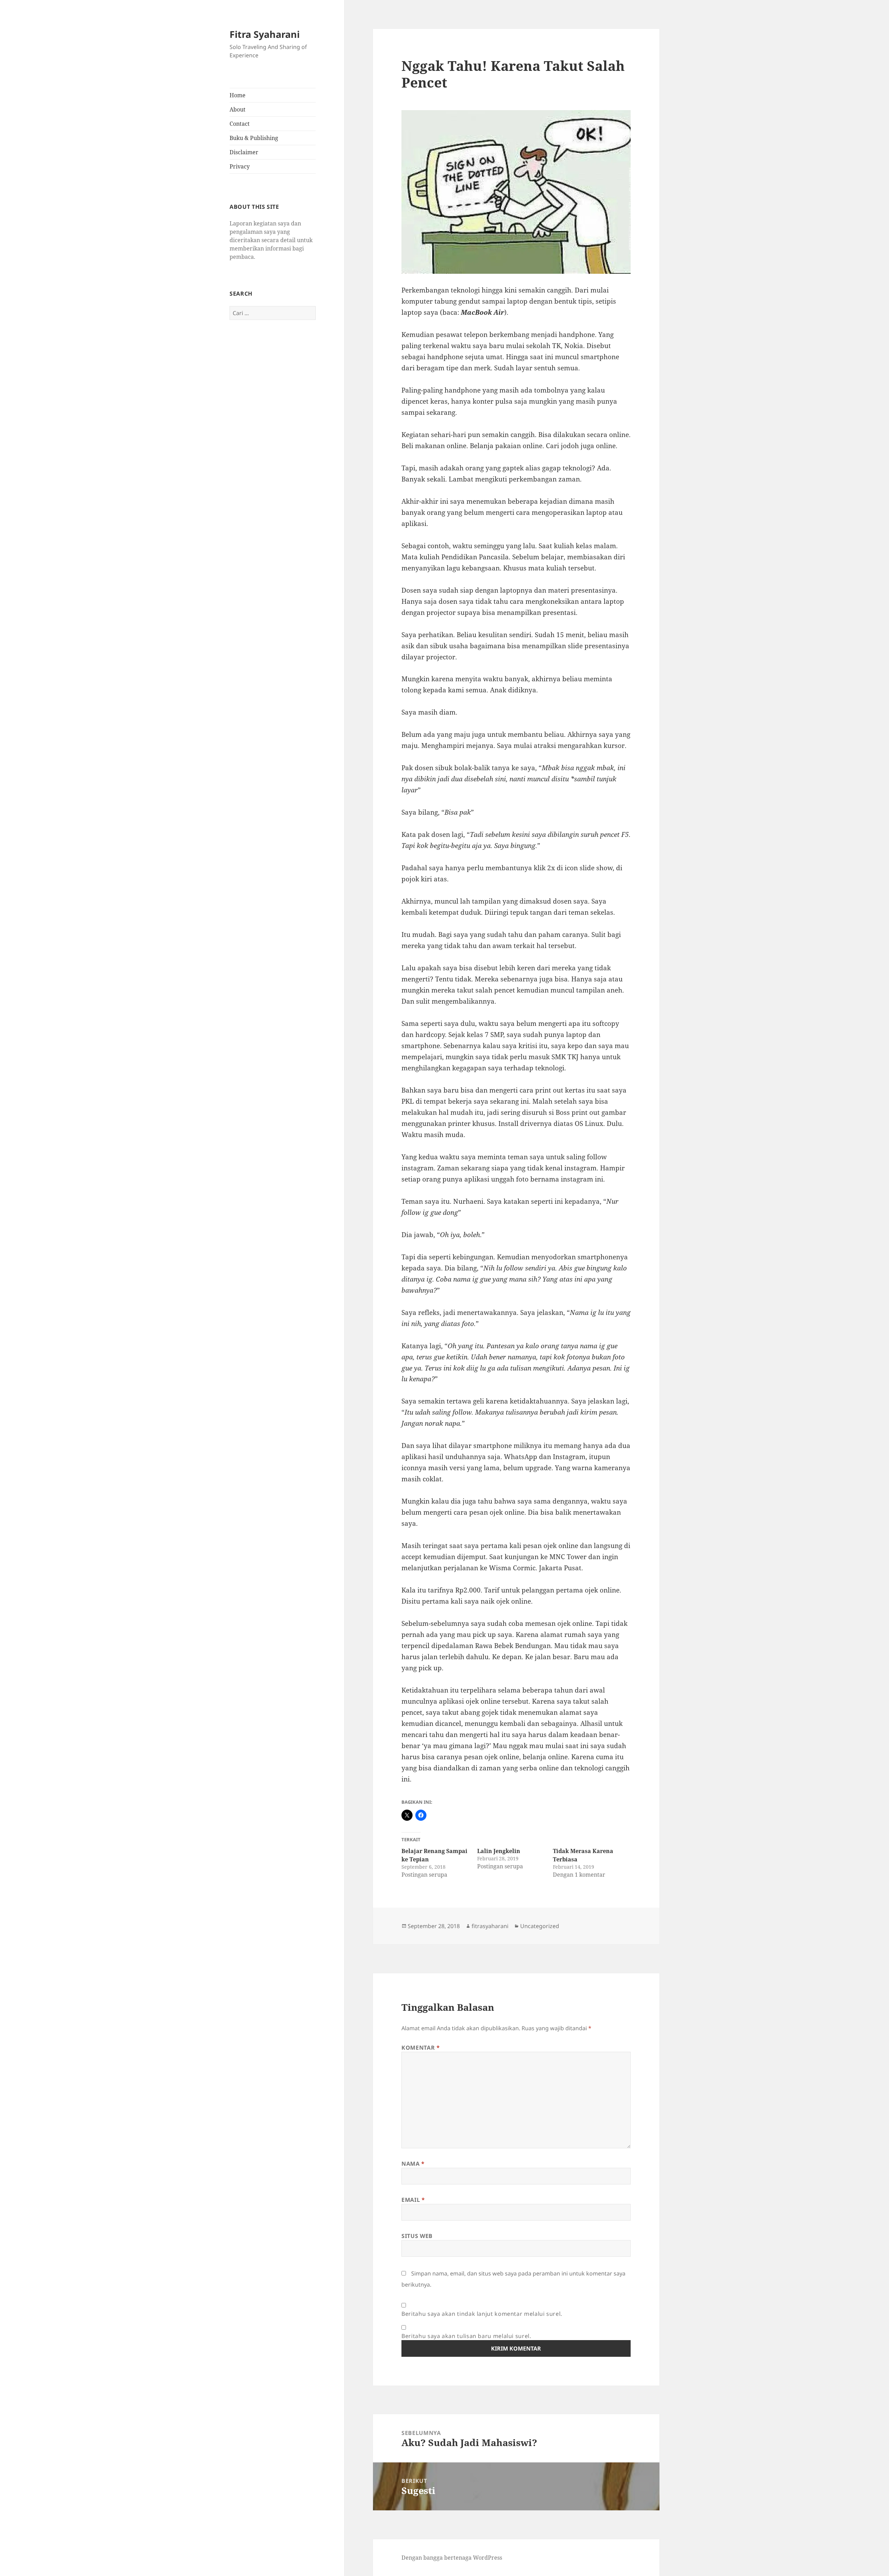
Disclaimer (244, 152)
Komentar (421, 2048)
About (238, 109)
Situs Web (417, 2236)
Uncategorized (540, 1926)
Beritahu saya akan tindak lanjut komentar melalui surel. (482, 2314)
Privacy (240, 166)
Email (413, 2200)
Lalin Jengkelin (499, 1851)
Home (238, 95)
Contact (240, 124)
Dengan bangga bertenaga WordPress (452, 2558)
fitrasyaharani (490, 1926)
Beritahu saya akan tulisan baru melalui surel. (466, 2336)
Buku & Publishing (254, 138)
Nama (413, 2164)
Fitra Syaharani (265, 34)
